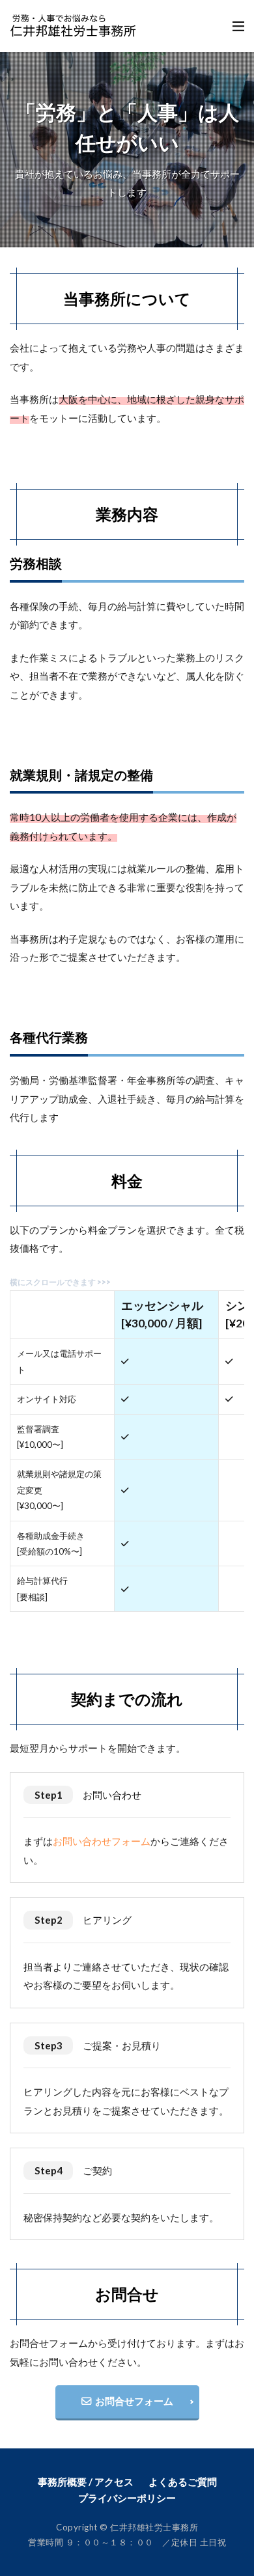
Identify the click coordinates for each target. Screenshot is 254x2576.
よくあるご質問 (183, 2482)
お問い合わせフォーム (102, 1841)
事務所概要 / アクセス (86, 2482)
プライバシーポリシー (127, 2498)
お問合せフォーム (132, 2401)
